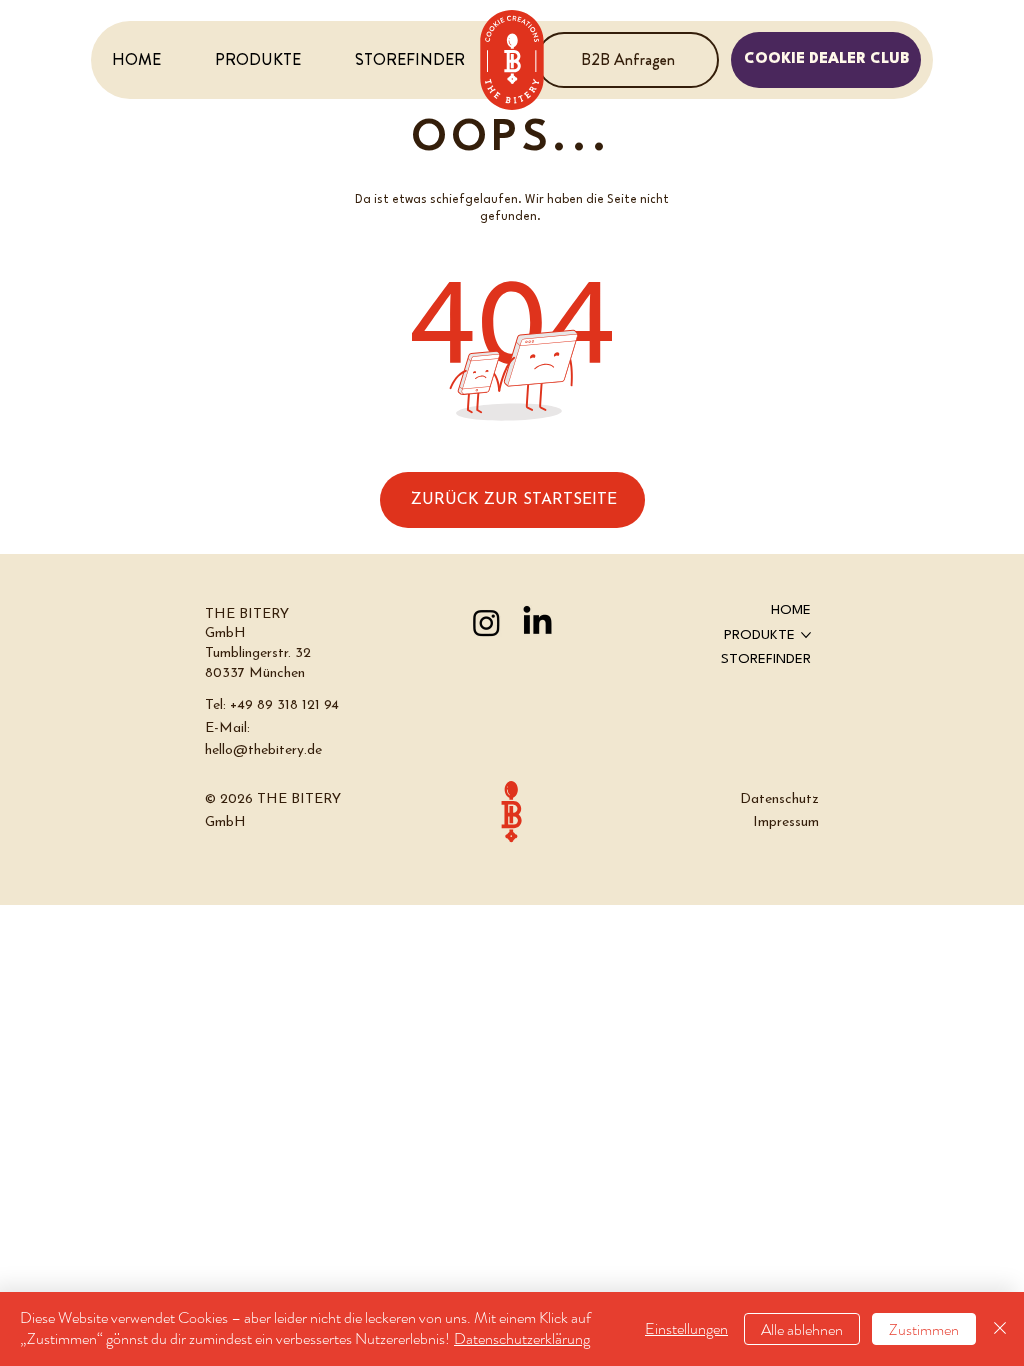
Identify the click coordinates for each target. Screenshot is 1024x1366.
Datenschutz (779, 799)
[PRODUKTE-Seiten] (806, 635)
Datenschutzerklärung (522, 1338)
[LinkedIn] (537, 622)
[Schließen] (1000, 1329)
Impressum (786, 822)
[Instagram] (486, 622)
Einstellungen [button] (686, 1328)
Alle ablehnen (802, 1329)
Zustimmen (924, 1329)
